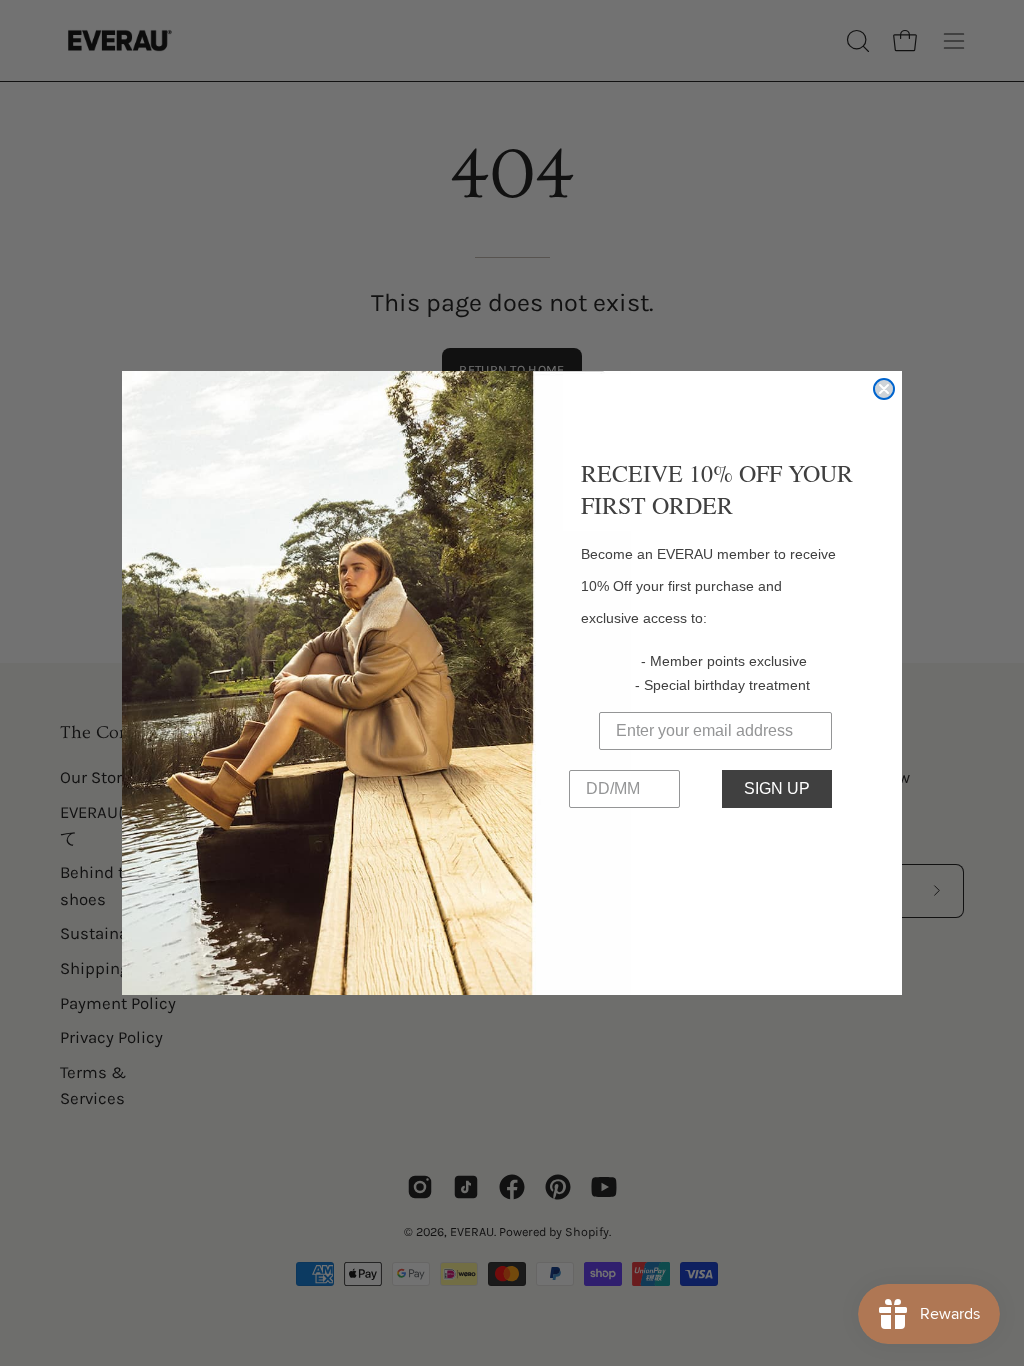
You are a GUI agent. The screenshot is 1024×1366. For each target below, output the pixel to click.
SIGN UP (777, 788)
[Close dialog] (884, 389)
